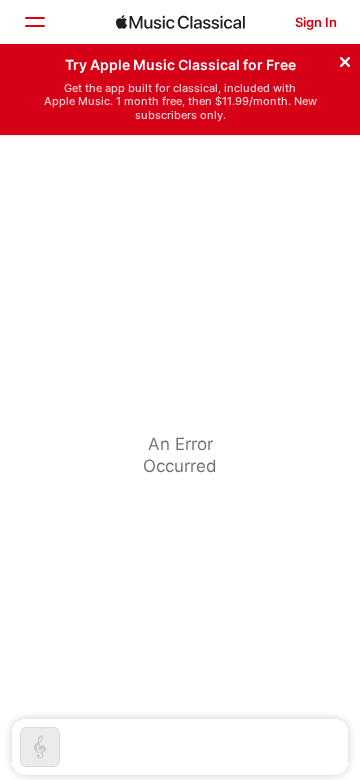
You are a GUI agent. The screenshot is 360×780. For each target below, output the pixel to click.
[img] (180, 22)
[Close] (345, 59)
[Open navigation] (34, 22)
